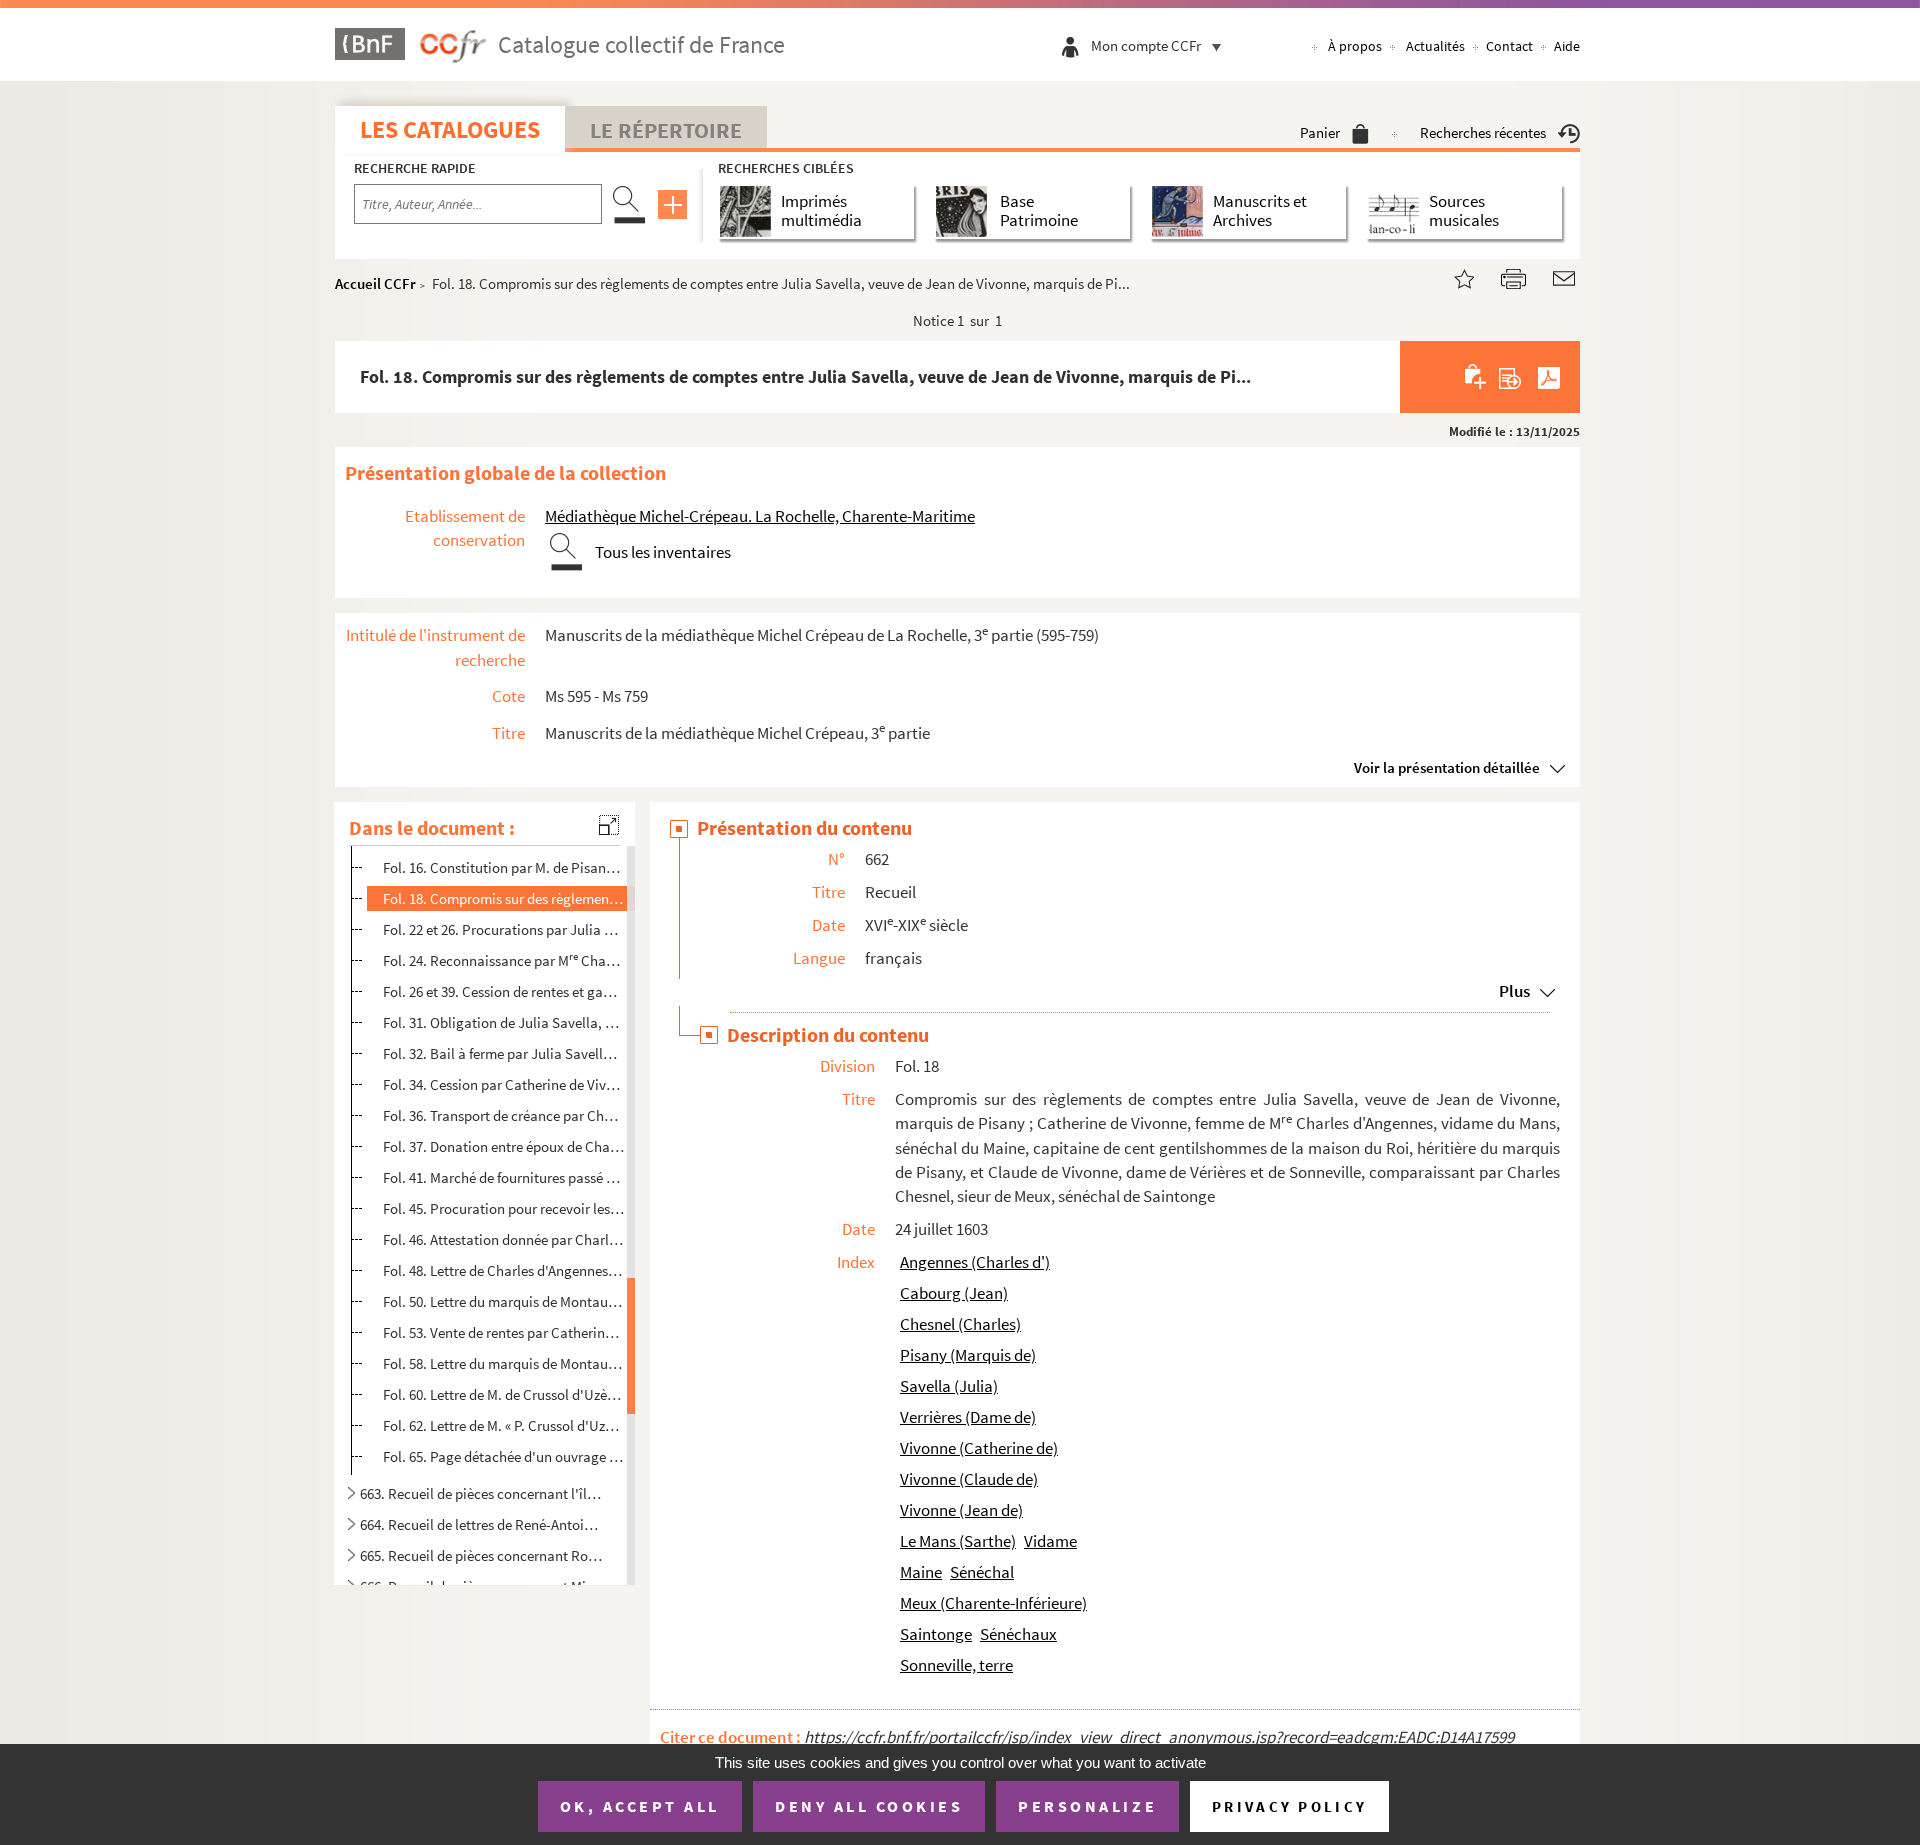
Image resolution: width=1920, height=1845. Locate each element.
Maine (921, 1572)
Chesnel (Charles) (960, 1324)
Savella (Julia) (949, 1386)
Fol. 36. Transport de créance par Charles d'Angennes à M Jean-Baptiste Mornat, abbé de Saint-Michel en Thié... (503, 1114)
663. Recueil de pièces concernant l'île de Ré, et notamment (483, 1493)
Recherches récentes (1483, 132)
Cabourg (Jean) (954, 1293)
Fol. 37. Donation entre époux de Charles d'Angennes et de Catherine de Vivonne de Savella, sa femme (503, 1146)
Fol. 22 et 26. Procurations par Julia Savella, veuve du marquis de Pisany (503, 929)
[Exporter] (1510, 377)
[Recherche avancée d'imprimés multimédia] (749, 211)
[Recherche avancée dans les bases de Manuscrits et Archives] (1181, 211)
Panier (1320, 132)
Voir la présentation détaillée (1447, 767)
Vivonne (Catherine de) (979, 1448)
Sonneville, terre (956, 1665)
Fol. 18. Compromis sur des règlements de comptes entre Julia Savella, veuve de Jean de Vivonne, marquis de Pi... (503, 898)
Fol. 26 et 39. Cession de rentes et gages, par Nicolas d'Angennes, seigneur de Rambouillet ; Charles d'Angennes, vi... (503, 991)
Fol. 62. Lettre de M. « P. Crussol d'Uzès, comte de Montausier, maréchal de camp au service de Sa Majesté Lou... (503, 1425)
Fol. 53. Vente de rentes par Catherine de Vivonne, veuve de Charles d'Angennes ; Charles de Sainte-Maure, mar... (503, 1332)
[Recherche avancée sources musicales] (1397, 211)
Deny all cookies (869, 1806)
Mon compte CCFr (1146, 45)
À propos (1355, 46)
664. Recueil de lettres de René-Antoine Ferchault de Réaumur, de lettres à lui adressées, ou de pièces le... (483, 1524)
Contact (1509, 46)
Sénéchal (982, 1572)
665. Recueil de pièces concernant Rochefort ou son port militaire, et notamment (483, 1555)
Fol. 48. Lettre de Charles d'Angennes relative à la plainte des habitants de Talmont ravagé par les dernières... (503, 1270)
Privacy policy (1289, 1806)
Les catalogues (450, 129)
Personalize (1087, 1806)
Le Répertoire (666, 130)
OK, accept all (640, 1806)
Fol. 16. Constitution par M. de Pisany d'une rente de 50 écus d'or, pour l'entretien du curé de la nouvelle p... (503, 867)
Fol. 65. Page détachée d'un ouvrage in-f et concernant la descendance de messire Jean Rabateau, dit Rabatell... (503, 1455)
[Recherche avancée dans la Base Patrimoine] (965, 211)
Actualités (1435, 46)
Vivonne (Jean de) (961, 1510)
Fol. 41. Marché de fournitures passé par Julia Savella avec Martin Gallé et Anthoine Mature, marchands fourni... (503, 1177)
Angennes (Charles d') (975, 1262)
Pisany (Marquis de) (968, 1355)
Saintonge (936, 1634)
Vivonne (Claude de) (969, 1479)
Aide (1567, 46)
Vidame (1050, 1541)
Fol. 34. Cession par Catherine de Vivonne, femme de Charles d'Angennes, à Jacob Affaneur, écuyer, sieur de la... (503, 1084)
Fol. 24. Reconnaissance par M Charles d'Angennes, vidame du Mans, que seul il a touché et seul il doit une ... (503, 959)
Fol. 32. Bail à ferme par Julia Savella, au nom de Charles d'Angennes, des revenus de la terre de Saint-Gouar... (503, 1053)
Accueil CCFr (375, 283)
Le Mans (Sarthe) (958, 1541)
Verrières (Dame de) (968, 1417)
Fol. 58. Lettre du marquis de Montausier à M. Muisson (503, 1363)
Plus (1514, 991)
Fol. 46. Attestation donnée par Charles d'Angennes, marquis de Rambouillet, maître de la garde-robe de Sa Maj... (503, 1239)
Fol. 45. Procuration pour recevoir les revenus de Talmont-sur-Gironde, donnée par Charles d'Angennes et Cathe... (503, 1208)
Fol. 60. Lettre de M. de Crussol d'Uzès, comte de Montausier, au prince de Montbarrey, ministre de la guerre (503, 1394)
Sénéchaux (1018, 1634)
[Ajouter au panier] (1476, 377)
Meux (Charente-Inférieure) (993, 1603)
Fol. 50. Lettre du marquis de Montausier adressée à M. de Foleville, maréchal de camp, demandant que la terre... (503, 1301)
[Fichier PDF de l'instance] (1549, 377)
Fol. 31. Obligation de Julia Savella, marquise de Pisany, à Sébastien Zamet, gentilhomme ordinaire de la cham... (503, 1022)
